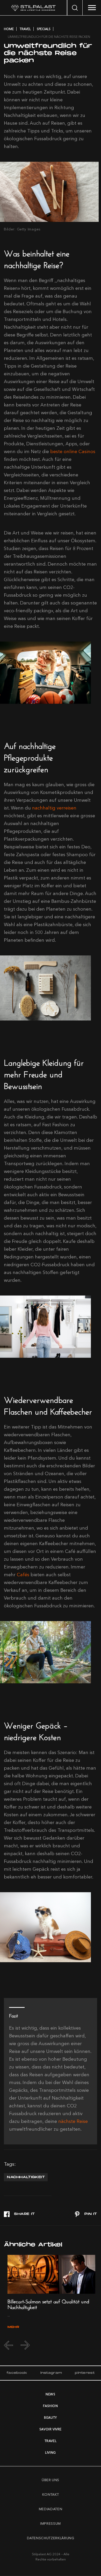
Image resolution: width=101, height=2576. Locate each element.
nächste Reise (73, 2121)
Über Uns (51, 2480)
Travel (51, 2441)
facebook (17, 2373)
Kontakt (51, 2494)
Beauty (51, 2417)
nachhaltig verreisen (54, 808)
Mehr (13, 2327)
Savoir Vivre (51, 2429)
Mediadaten (51, 2509)
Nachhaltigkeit (26, 2177)
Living (51, 2452)
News (50, 2394)
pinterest (85, 2373)
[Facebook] (19, 2214)
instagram (51, 2373)
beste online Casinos (73, 452)
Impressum (51, 2523)
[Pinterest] (86, 2214)
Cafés (23, 1575)
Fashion (50, 2406)
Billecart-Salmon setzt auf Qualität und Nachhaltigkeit (48, 2303)
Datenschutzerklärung (51, 2538)
